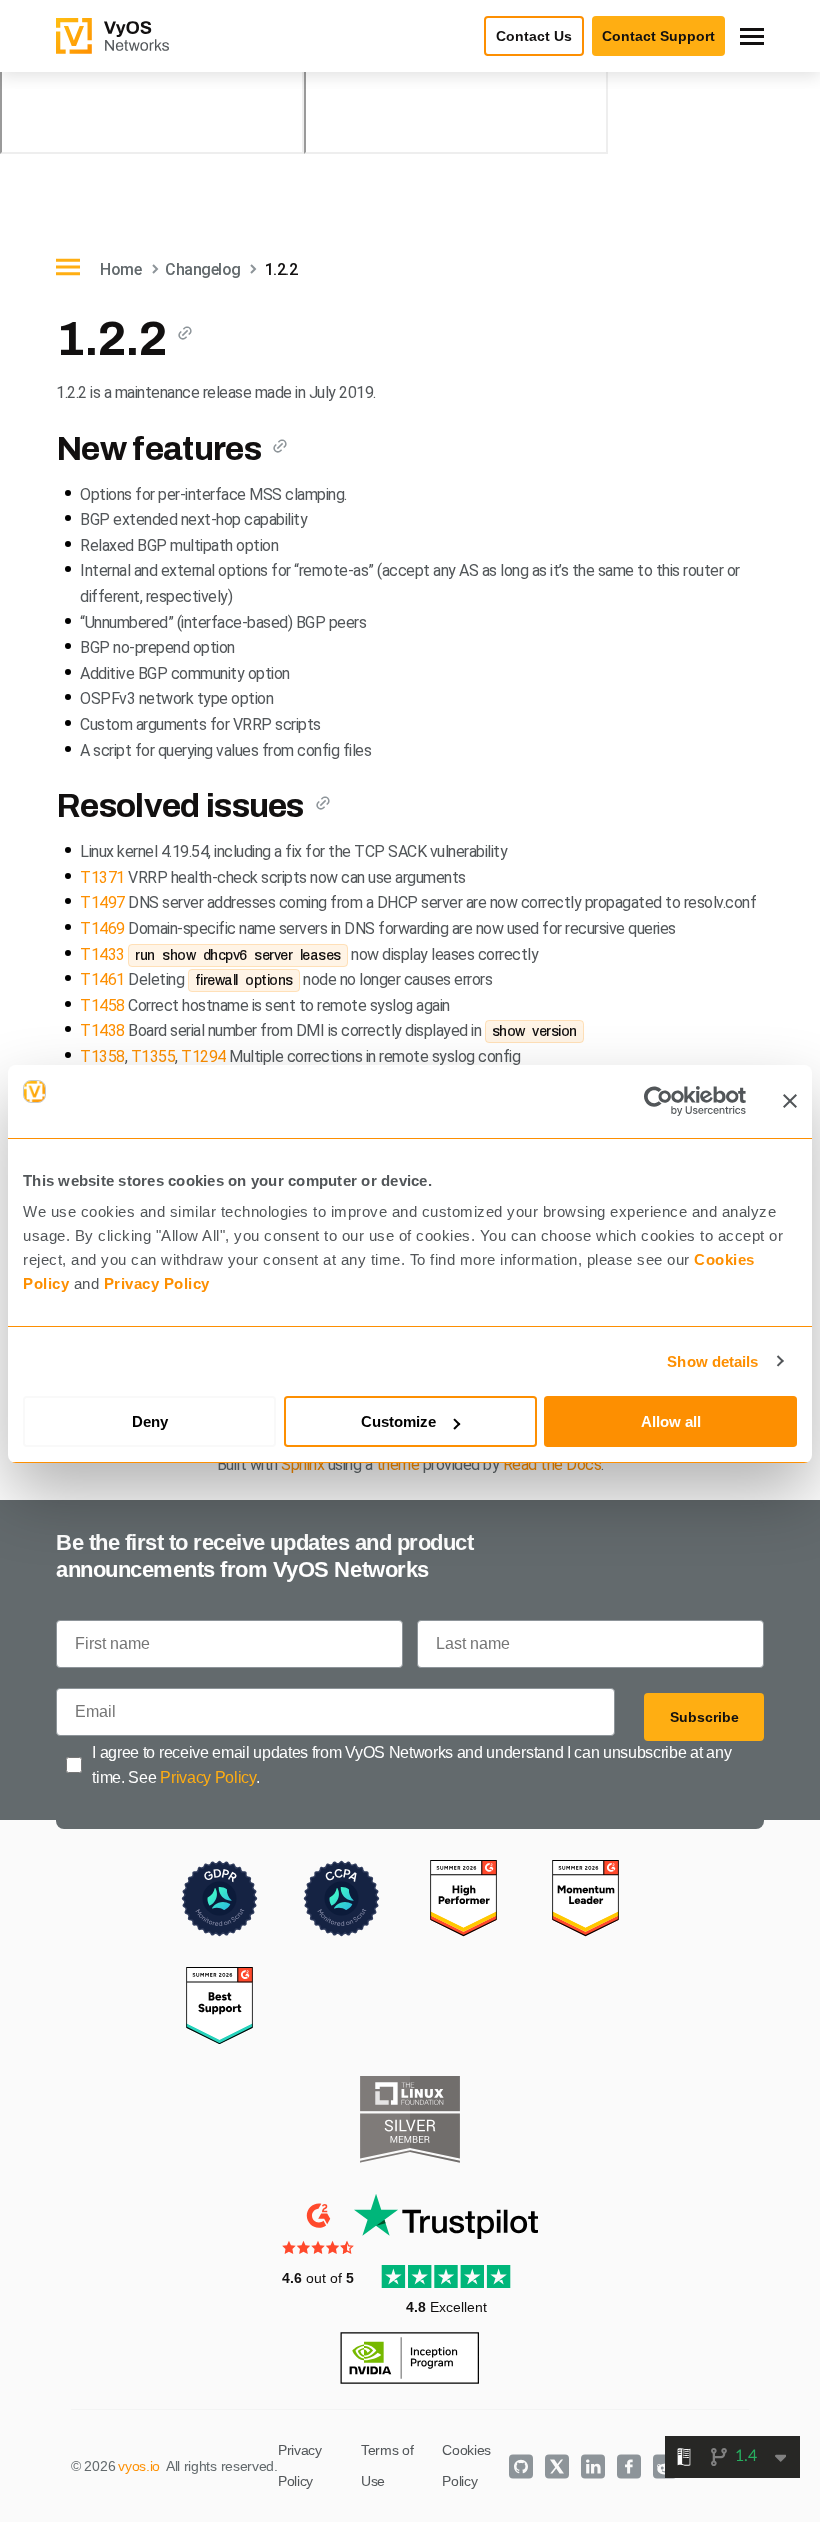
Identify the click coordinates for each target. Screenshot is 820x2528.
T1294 (203, 1056)
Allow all (671, 1421)
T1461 (102, 979)
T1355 (153, 1056)
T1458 (102, 1005)
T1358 (102, 1056)
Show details (712, 1361)
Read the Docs (552, 1464)
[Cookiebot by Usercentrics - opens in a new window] (658, 1101)
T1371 (102, 877)
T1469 (102, 928)
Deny (150, 1421)
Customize (398, 1421)
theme (398, 1464)
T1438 (102, 1030)
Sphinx (302, 1464)
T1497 (102, 902)
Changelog (203, 269)
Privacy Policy (157, 1283)
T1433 (102, 954)
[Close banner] (790, 1101)
